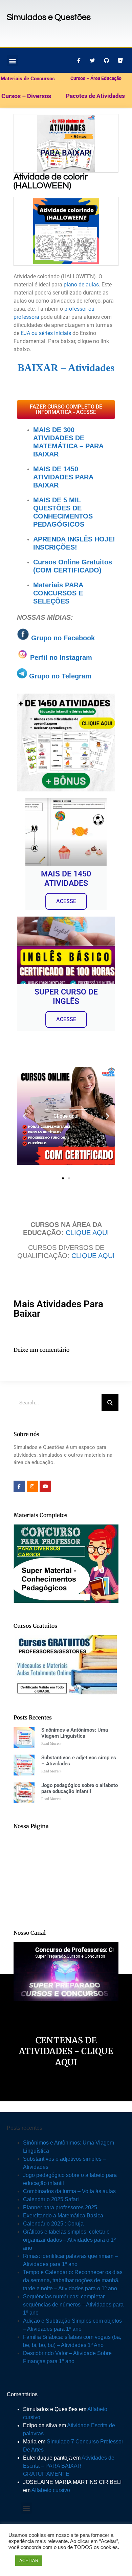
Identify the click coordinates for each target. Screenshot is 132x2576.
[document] (66, 1288)
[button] (123, 1220)
